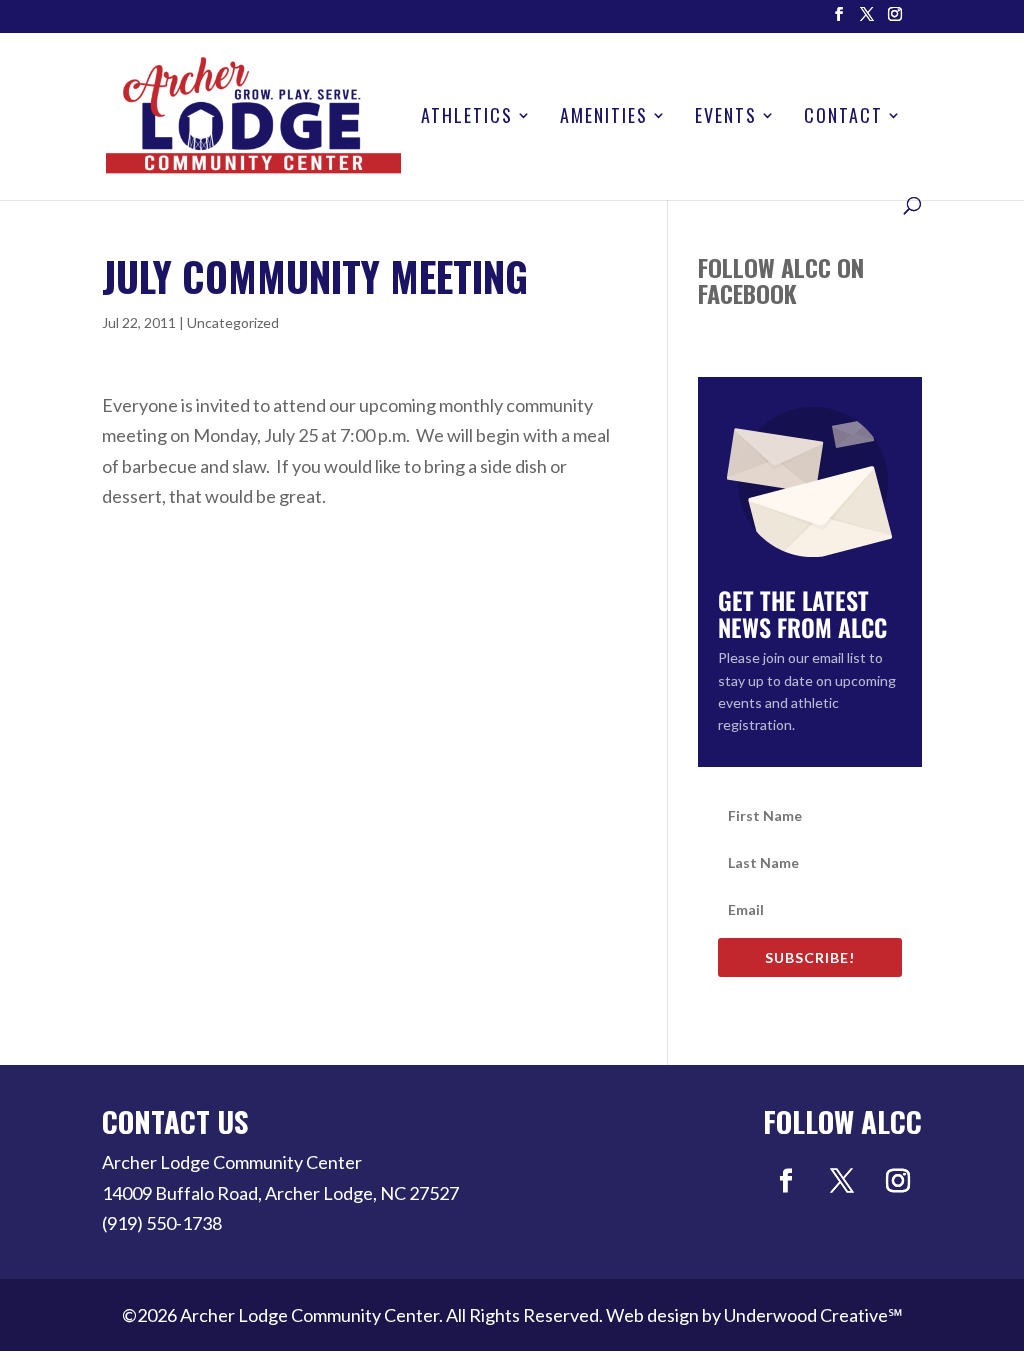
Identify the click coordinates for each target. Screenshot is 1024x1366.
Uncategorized (233, 322)
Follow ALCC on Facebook (781, 280)
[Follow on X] (842, 1181)
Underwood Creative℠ (813, 1315)
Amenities (604, 118)
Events (726, 118)
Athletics (467, 118)
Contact (843, 118)
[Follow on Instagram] (898, 1181)
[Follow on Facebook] (786, 1181)
